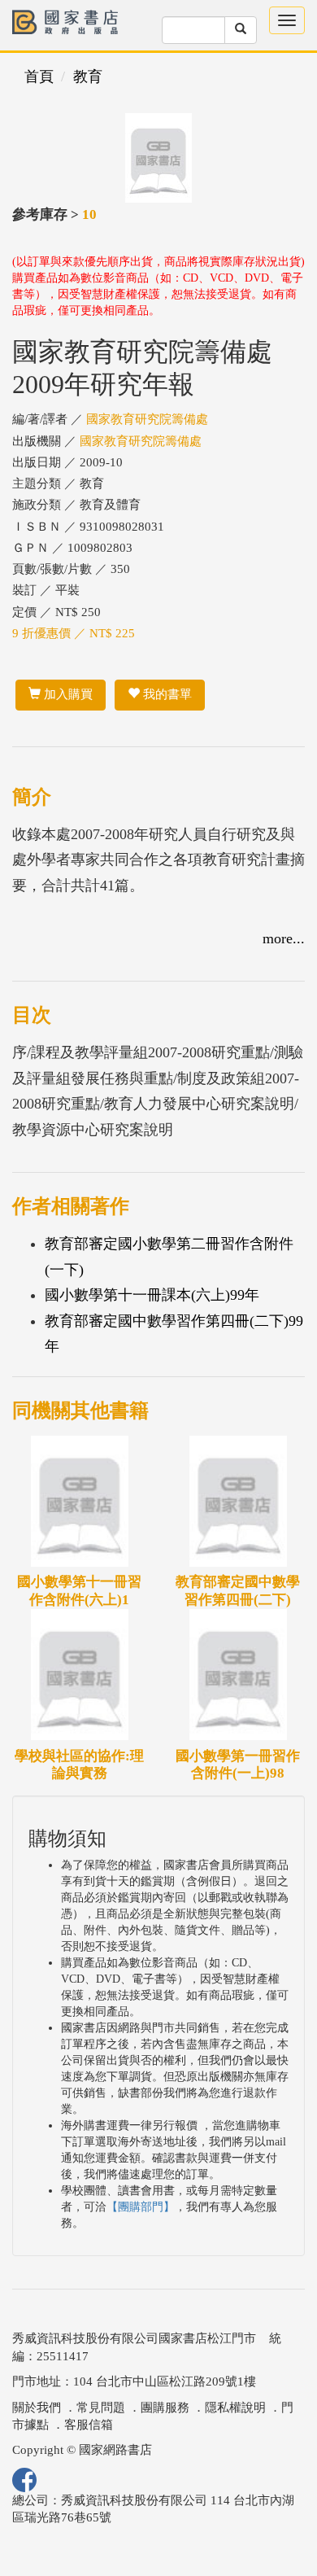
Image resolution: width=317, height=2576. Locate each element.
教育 (88, 77)
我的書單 (166, 694)
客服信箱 (89, 2425)
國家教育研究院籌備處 (147, 419)
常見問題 (101, 2408)
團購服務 (165, 2408)
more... (284, 938)
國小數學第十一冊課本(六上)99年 (152, 1295)
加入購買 (67, 694)
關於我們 (37, 2408)
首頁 (39, 77)
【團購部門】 (141, 2207)
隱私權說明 (235, 2408)
